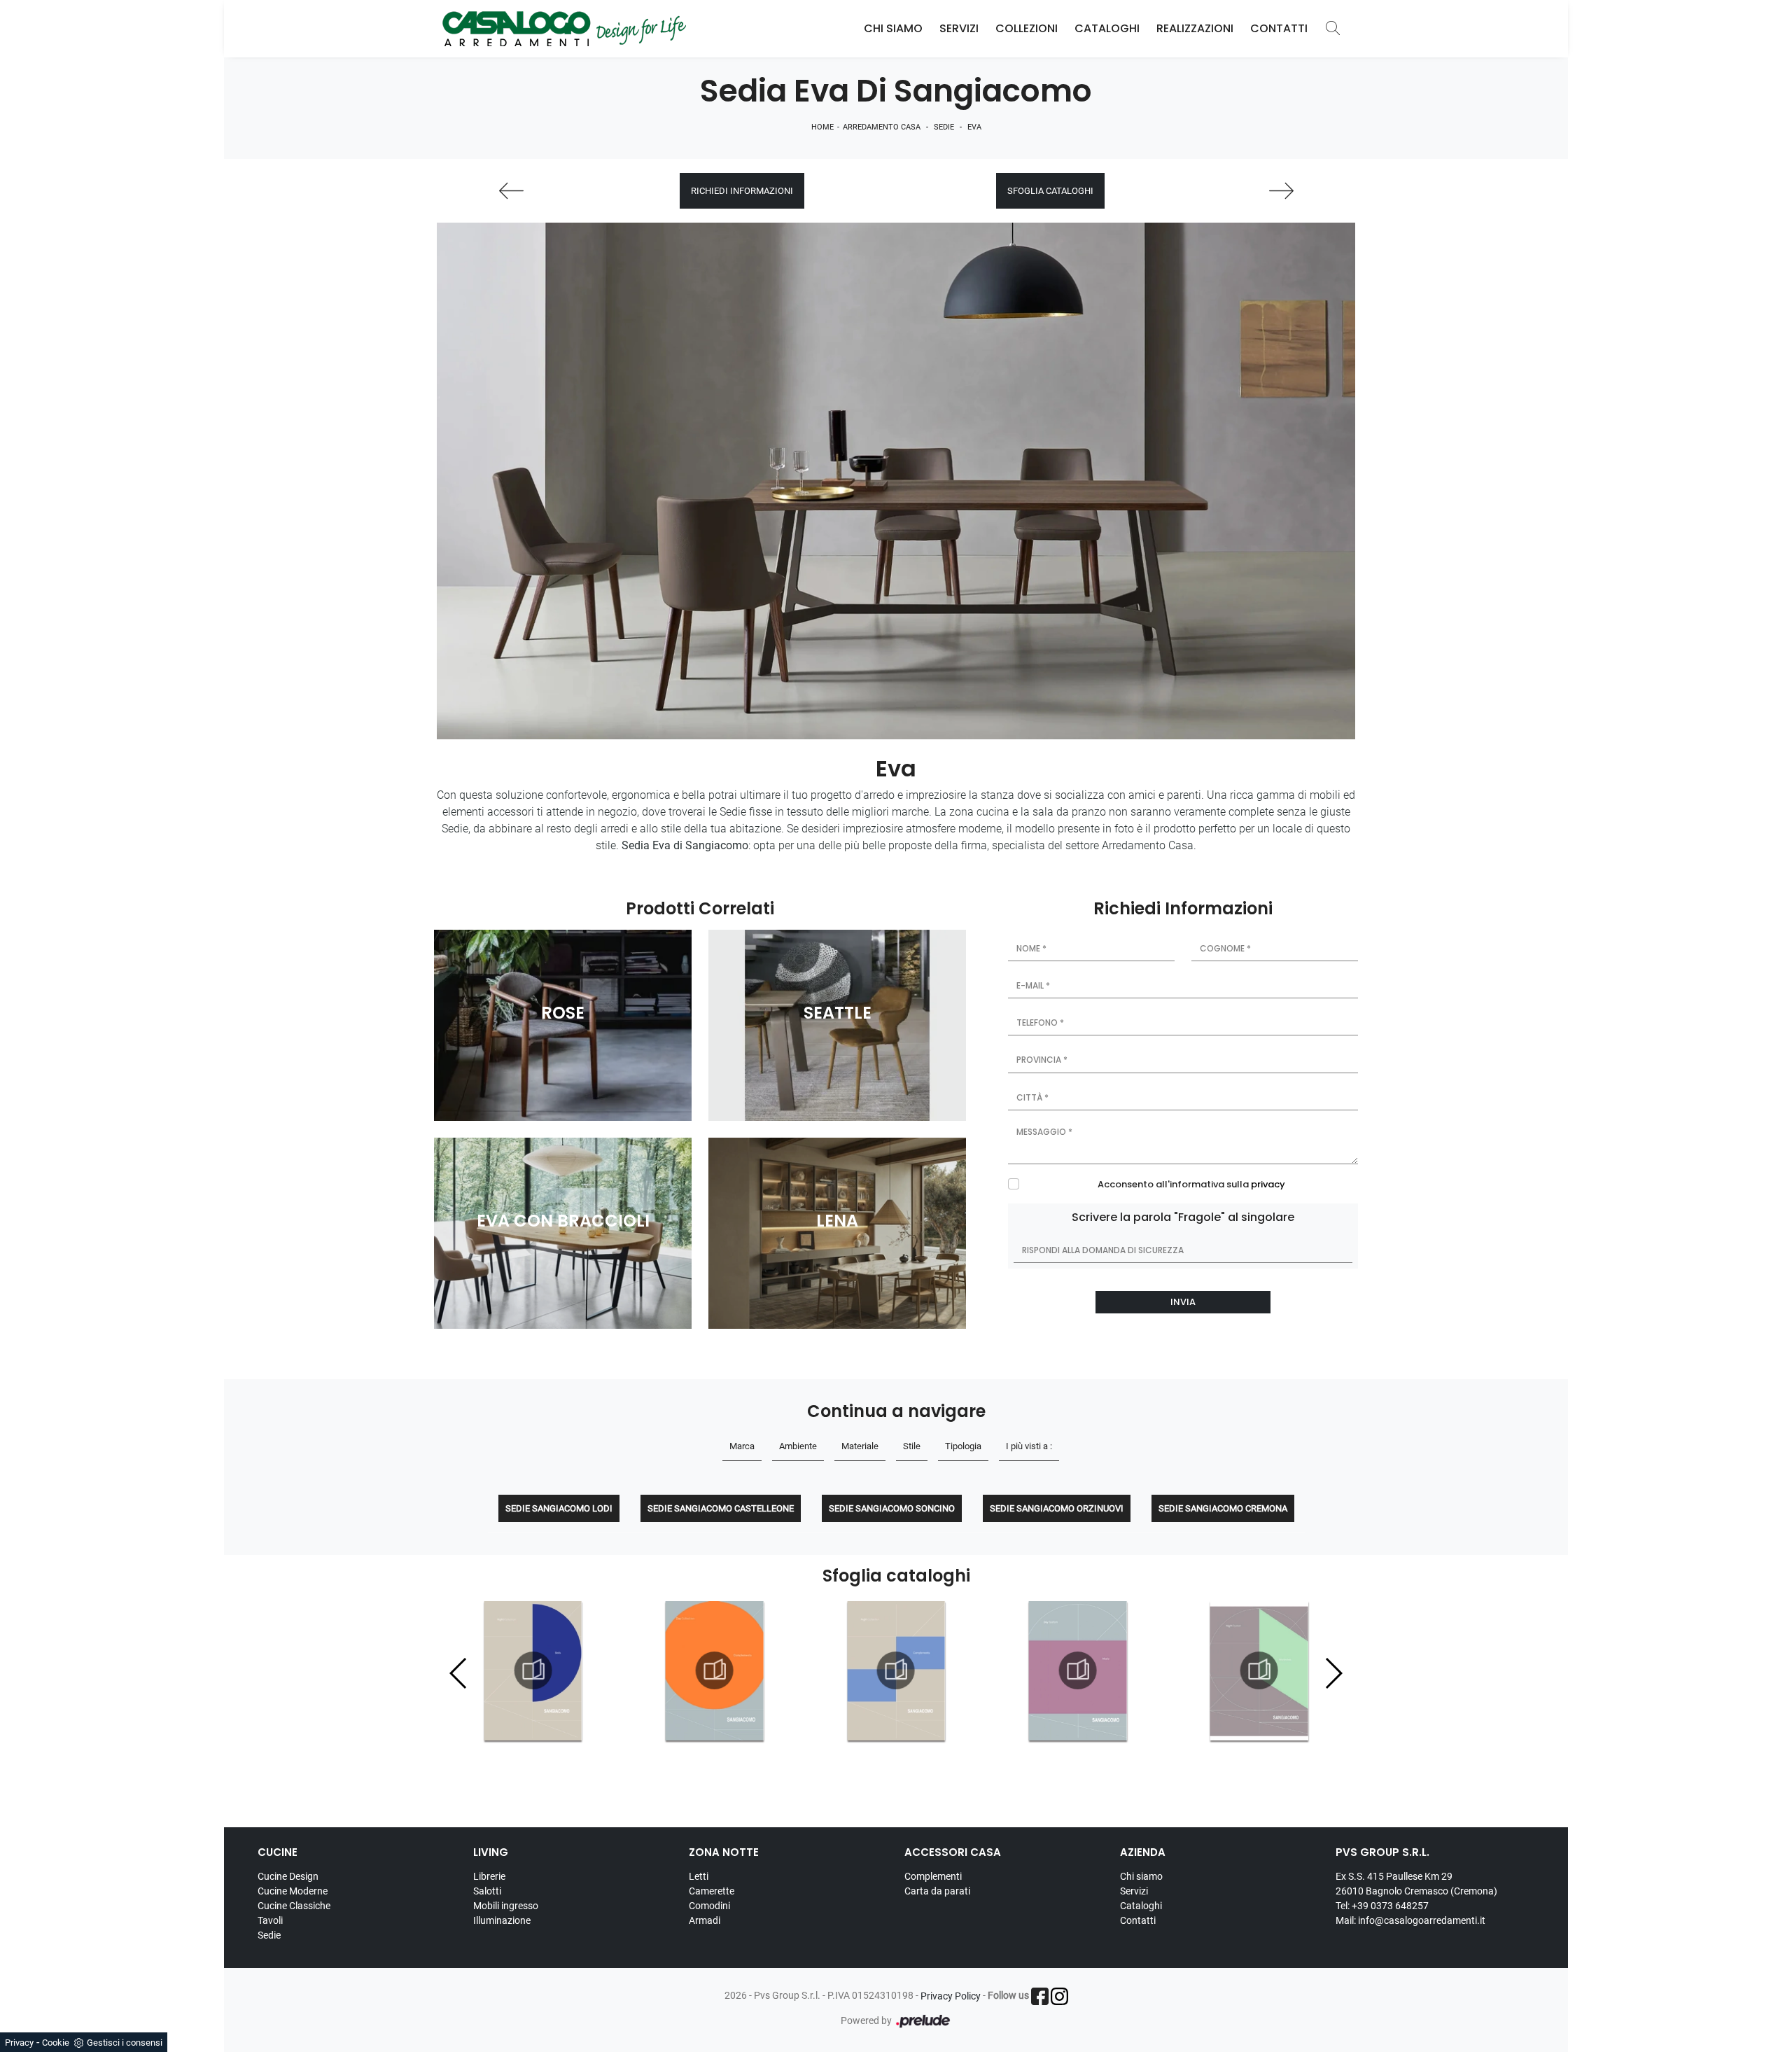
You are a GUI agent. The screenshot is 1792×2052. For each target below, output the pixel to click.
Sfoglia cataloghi (1050, 191)
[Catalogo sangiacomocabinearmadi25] (1259, 1670)
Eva (974, 127)
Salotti (487, 1891)
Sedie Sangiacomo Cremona (1223, 1508)
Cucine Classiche (294, 1906)
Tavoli (270, 1920)
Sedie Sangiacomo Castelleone (721, 1508)
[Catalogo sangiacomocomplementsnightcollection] (715, 1670)
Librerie (489, 1876)
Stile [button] (912, 1446)
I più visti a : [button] (1029, 1446)
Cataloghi (1107, 28)
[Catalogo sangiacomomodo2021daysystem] (896, 1670)
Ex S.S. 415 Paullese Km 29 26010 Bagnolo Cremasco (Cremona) (1416, 1884)
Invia (1183, 1302)
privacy (1268, 1184)
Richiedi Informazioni (742, 191)
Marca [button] (742, 1446)
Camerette (712, 1891)
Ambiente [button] (798, 1446)
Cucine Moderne (293, 1891)
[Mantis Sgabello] (1281, 191)
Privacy (19, 2043)
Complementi (933, 1876)
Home (822, 127)
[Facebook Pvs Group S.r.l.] (1040, 1996)
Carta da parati (937, 1891)
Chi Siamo (893, 28)
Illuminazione (502, 1920)
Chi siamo (1141, 1876)
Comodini (709, 1906)
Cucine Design (288, 1876)
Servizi (959, 28)
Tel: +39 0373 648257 (1382, 1906)
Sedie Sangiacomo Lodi (559, 1508)
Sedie (944, 127)
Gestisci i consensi (125, 2043)
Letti (699, 1876)
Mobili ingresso (506, 1906)
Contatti (1279, 28)
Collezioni (1027, 28)
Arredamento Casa (882, 127)
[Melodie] (511, 191)
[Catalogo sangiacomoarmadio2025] (1077, 1670)
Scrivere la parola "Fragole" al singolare (1183, 1217)
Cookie (56, 2043)
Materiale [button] (860, 1446)
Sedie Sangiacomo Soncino (892, 1508)
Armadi (705, 1920)
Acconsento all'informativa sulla (1191, 1184)
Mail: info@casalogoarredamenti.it (1410, 1920)
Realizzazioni (1195, 28)
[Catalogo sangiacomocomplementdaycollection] (533, 1670)
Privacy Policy (951, 1996)
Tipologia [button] (963, 1446)
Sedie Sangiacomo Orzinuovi (1057, 1508)
